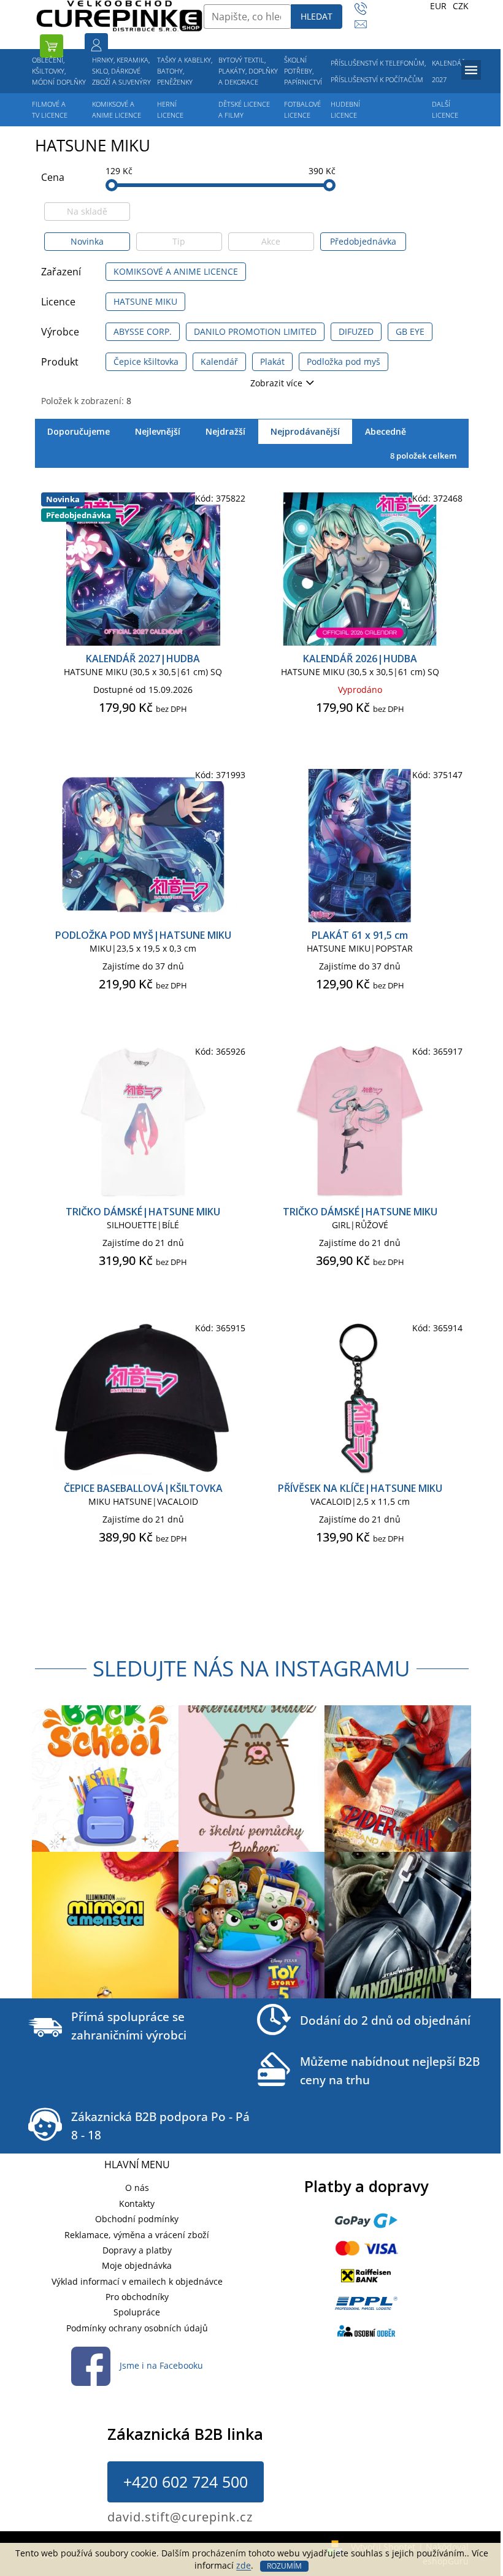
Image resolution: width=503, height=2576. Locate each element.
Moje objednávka (137, 2265)
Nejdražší (225, 431)
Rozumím (284, 2566)
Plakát (272, 361)
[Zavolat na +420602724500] (367, 9)
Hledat (317, 16)
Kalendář (219, 361)
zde (244, 2565)
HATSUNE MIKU (145, 301)
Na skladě (87, 211)
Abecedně (386, 431)
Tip (179, 241)
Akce (271, 241)
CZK (461, 6)
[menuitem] (59, 71)
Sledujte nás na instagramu (251, 1668)
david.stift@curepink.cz (180, 2517)
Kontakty (137, 2203)
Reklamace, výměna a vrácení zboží (137, 2235)
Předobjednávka (363, 241)
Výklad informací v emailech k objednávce (137, 2281)
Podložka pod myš (344, 361)
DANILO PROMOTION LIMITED (255, 331)
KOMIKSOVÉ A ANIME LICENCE (176, 271)
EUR (438, 6)
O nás (137, 2188)
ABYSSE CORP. (143, 331)
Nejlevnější (158, 431)
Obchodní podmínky (137, 2219)
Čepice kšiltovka (146, 361)
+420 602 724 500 (186, 2482)
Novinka (87, 241)
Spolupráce (137, 2312)
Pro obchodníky (137, 2297)
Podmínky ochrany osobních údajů (137, 2328)
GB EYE (410, 331)
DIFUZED (356, 331)
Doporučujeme (79, 431)
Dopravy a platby (137, 2250)
